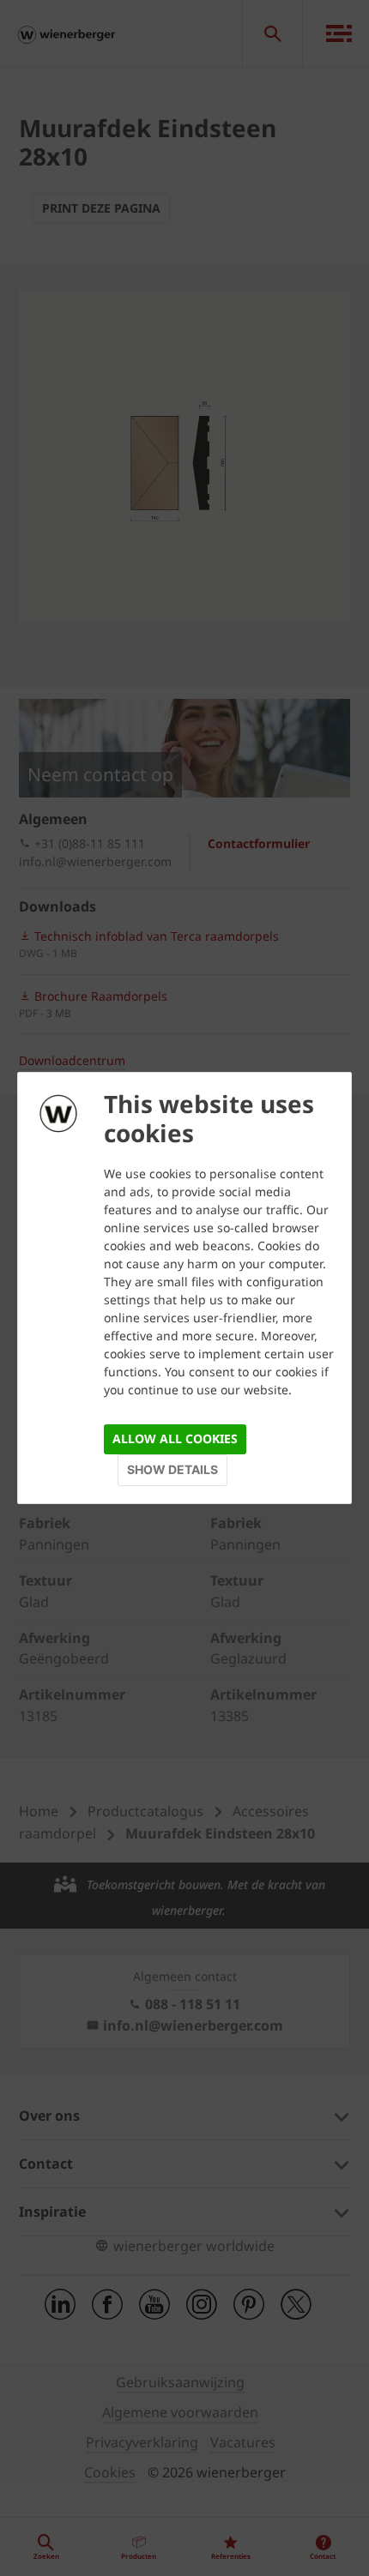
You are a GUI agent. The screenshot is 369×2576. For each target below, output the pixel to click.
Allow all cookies (175, 1438)
